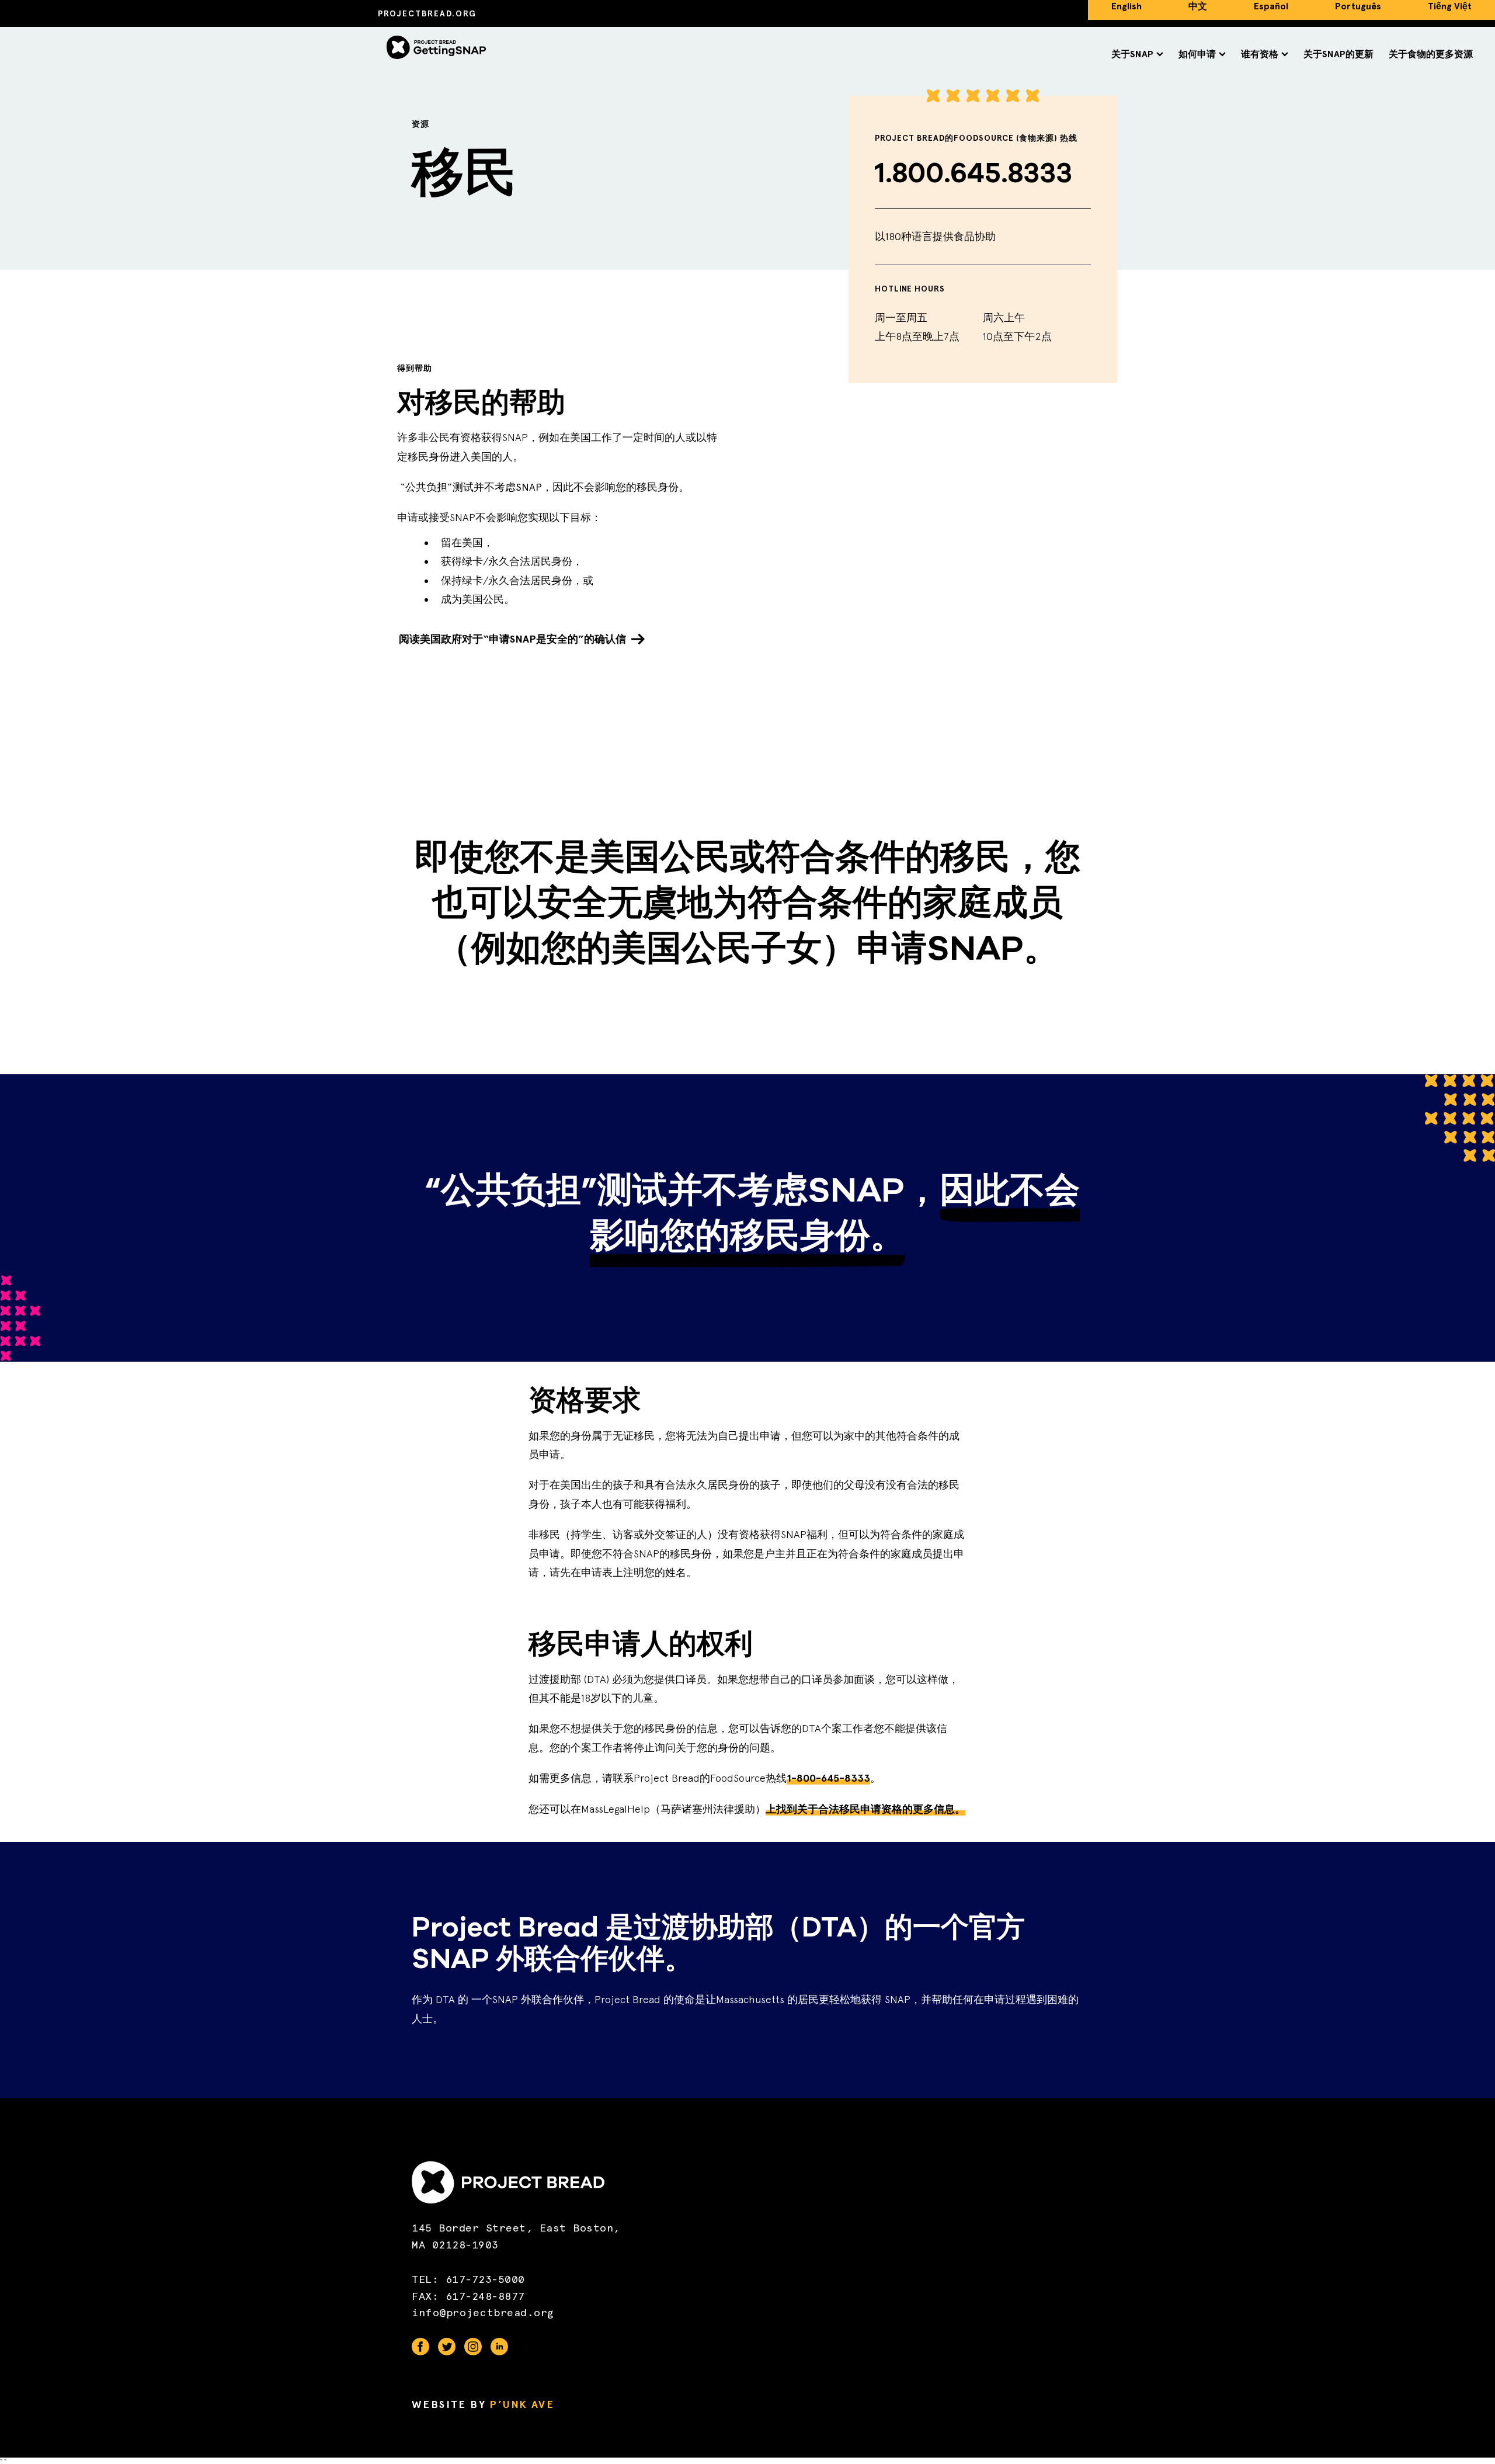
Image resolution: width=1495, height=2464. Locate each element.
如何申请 (1197, 54)
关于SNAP (1132, 54)
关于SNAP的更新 (1338, 54)
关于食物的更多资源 (1431, 54)
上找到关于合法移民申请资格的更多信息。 (865, 1809)
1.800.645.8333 (974, 173)
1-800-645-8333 (828, 1778)
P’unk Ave (522, 2404)
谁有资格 (1260, 54)
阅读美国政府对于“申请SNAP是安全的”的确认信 (512, 639)
